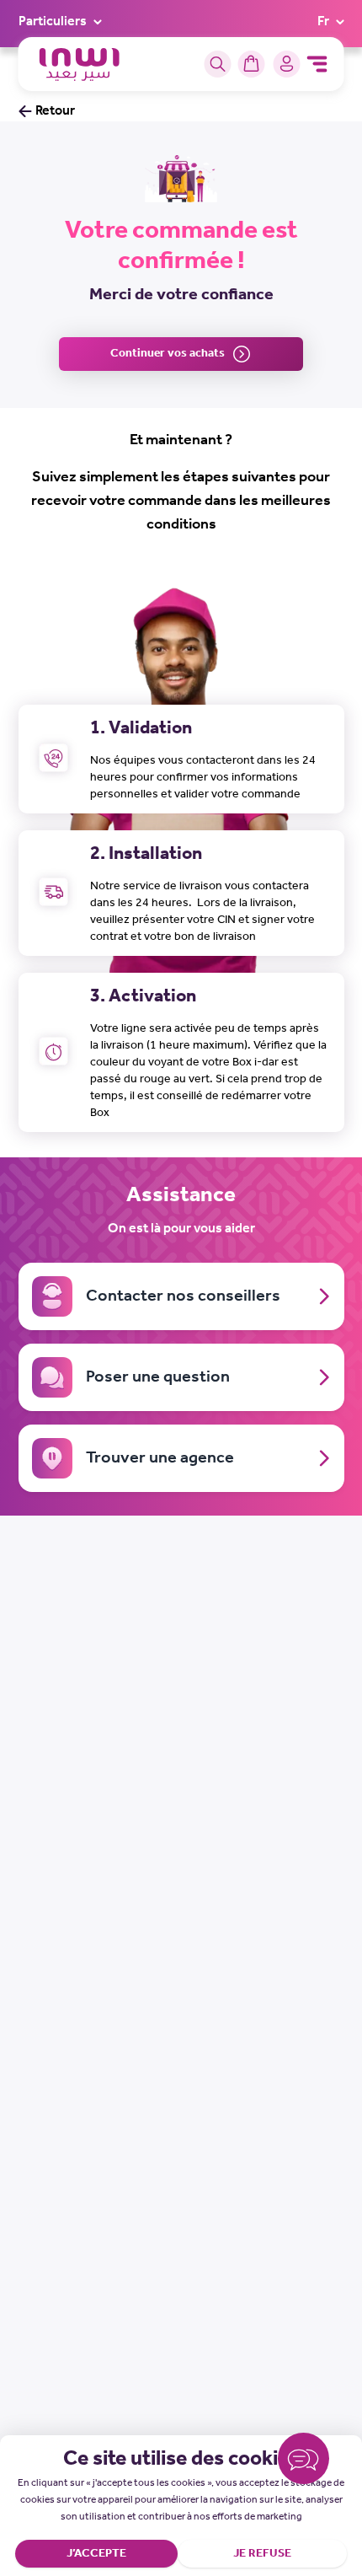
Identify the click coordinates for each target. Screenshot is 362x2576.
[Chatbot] (303, 2462)
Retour (55, 111)
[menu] (317, 64)
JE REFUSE (262, 2554)
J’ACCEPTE (96, 2554)
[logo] (80, 64)
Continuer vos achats (168, 354)
